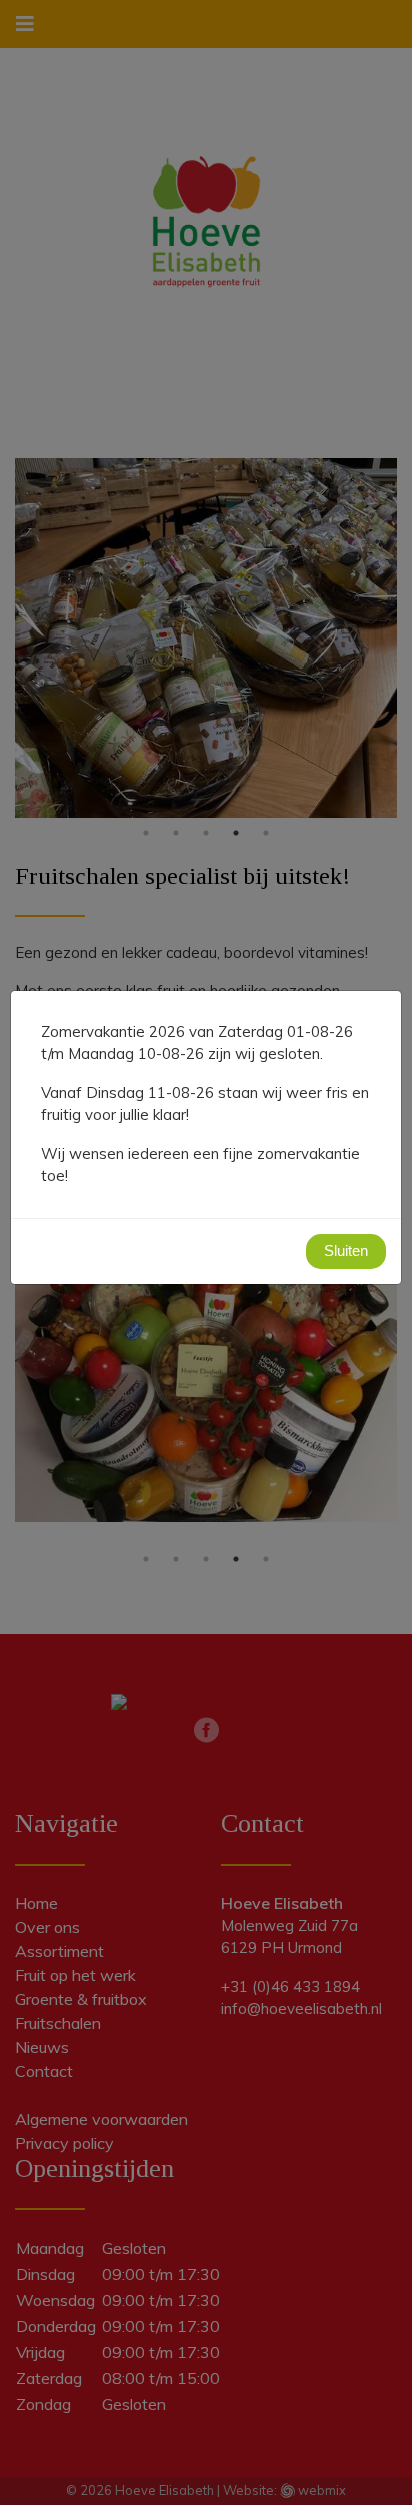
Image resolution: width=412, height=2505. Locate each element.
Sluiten (346, 1250)
